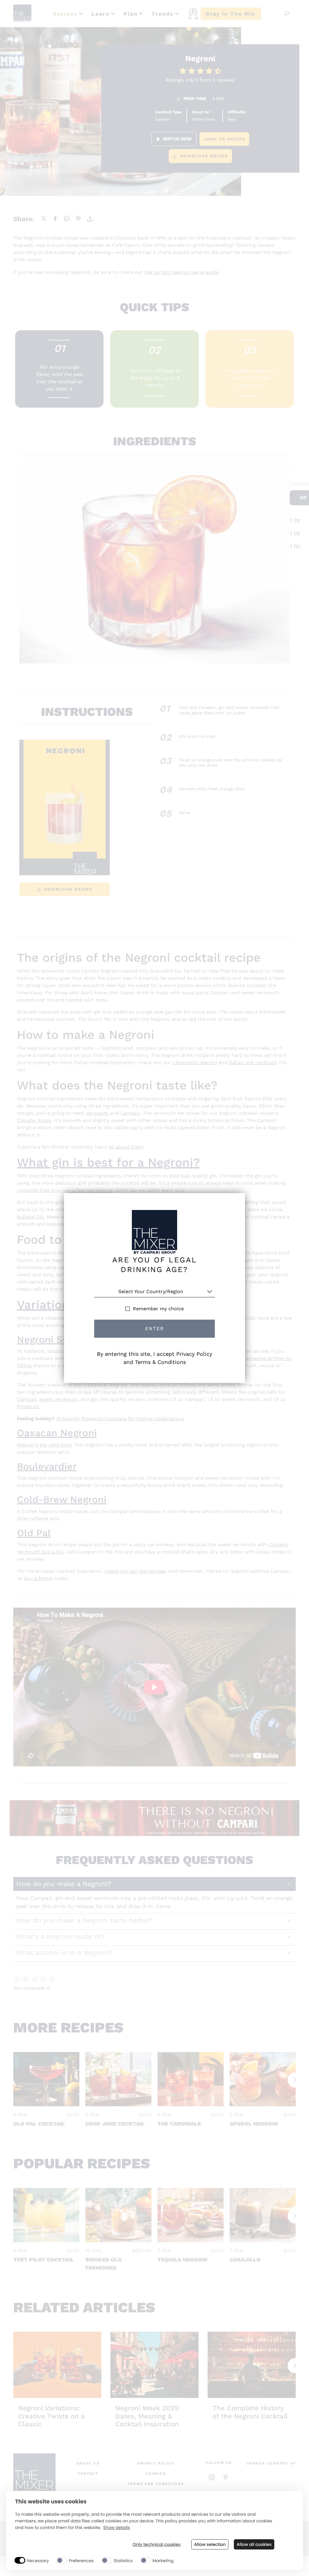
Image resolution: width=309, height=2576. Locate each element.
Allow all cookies (254, 2544)
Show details (116, 2528)
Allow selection (210, 2544)
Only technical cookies (157, 2545)
